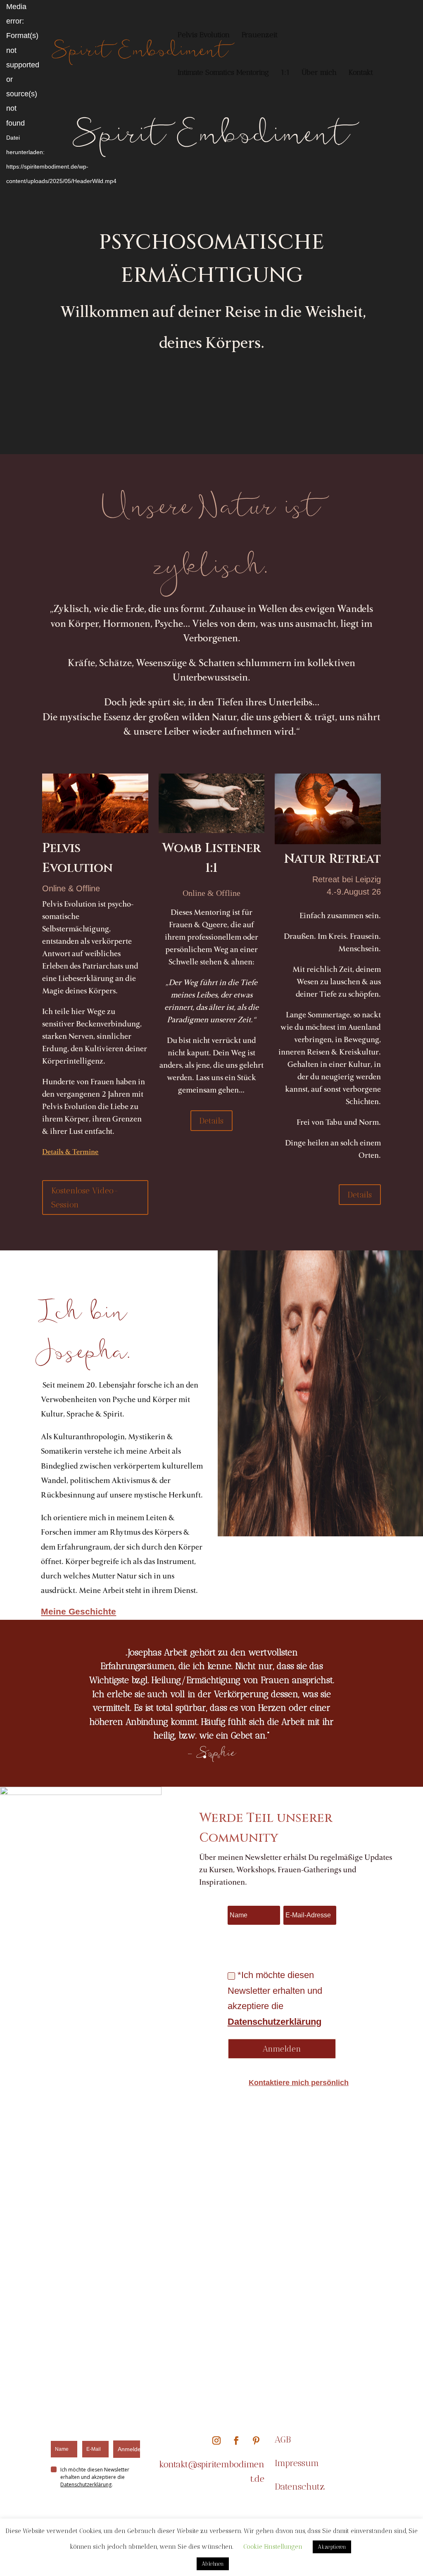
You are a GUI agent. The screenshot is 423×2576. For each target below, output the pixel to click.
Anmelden (129, 2449)
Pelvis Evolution (204, 36)
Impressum (297, 2463)
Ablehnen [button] (213, 2564)
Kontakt (361, 73)
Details (211, 1121)
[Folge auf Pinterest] (256, 2440)
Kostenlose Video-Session (85, 1198)
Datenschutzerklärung (274, 2022)
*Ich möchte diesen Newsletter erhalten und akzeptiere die (275, 1998)
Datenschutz (300, 2487)
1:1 (285, 73)
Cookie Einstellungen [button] (273, 2547)
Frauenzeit (260, 36)
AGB (284, 2439)
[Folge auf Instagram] (216, 2440)
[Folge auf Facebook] (236, 2440)
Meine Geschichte (78, 1611)
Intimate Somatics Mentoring (223, 73)
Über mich (319, 73)
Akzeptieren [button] (332, 2547)
